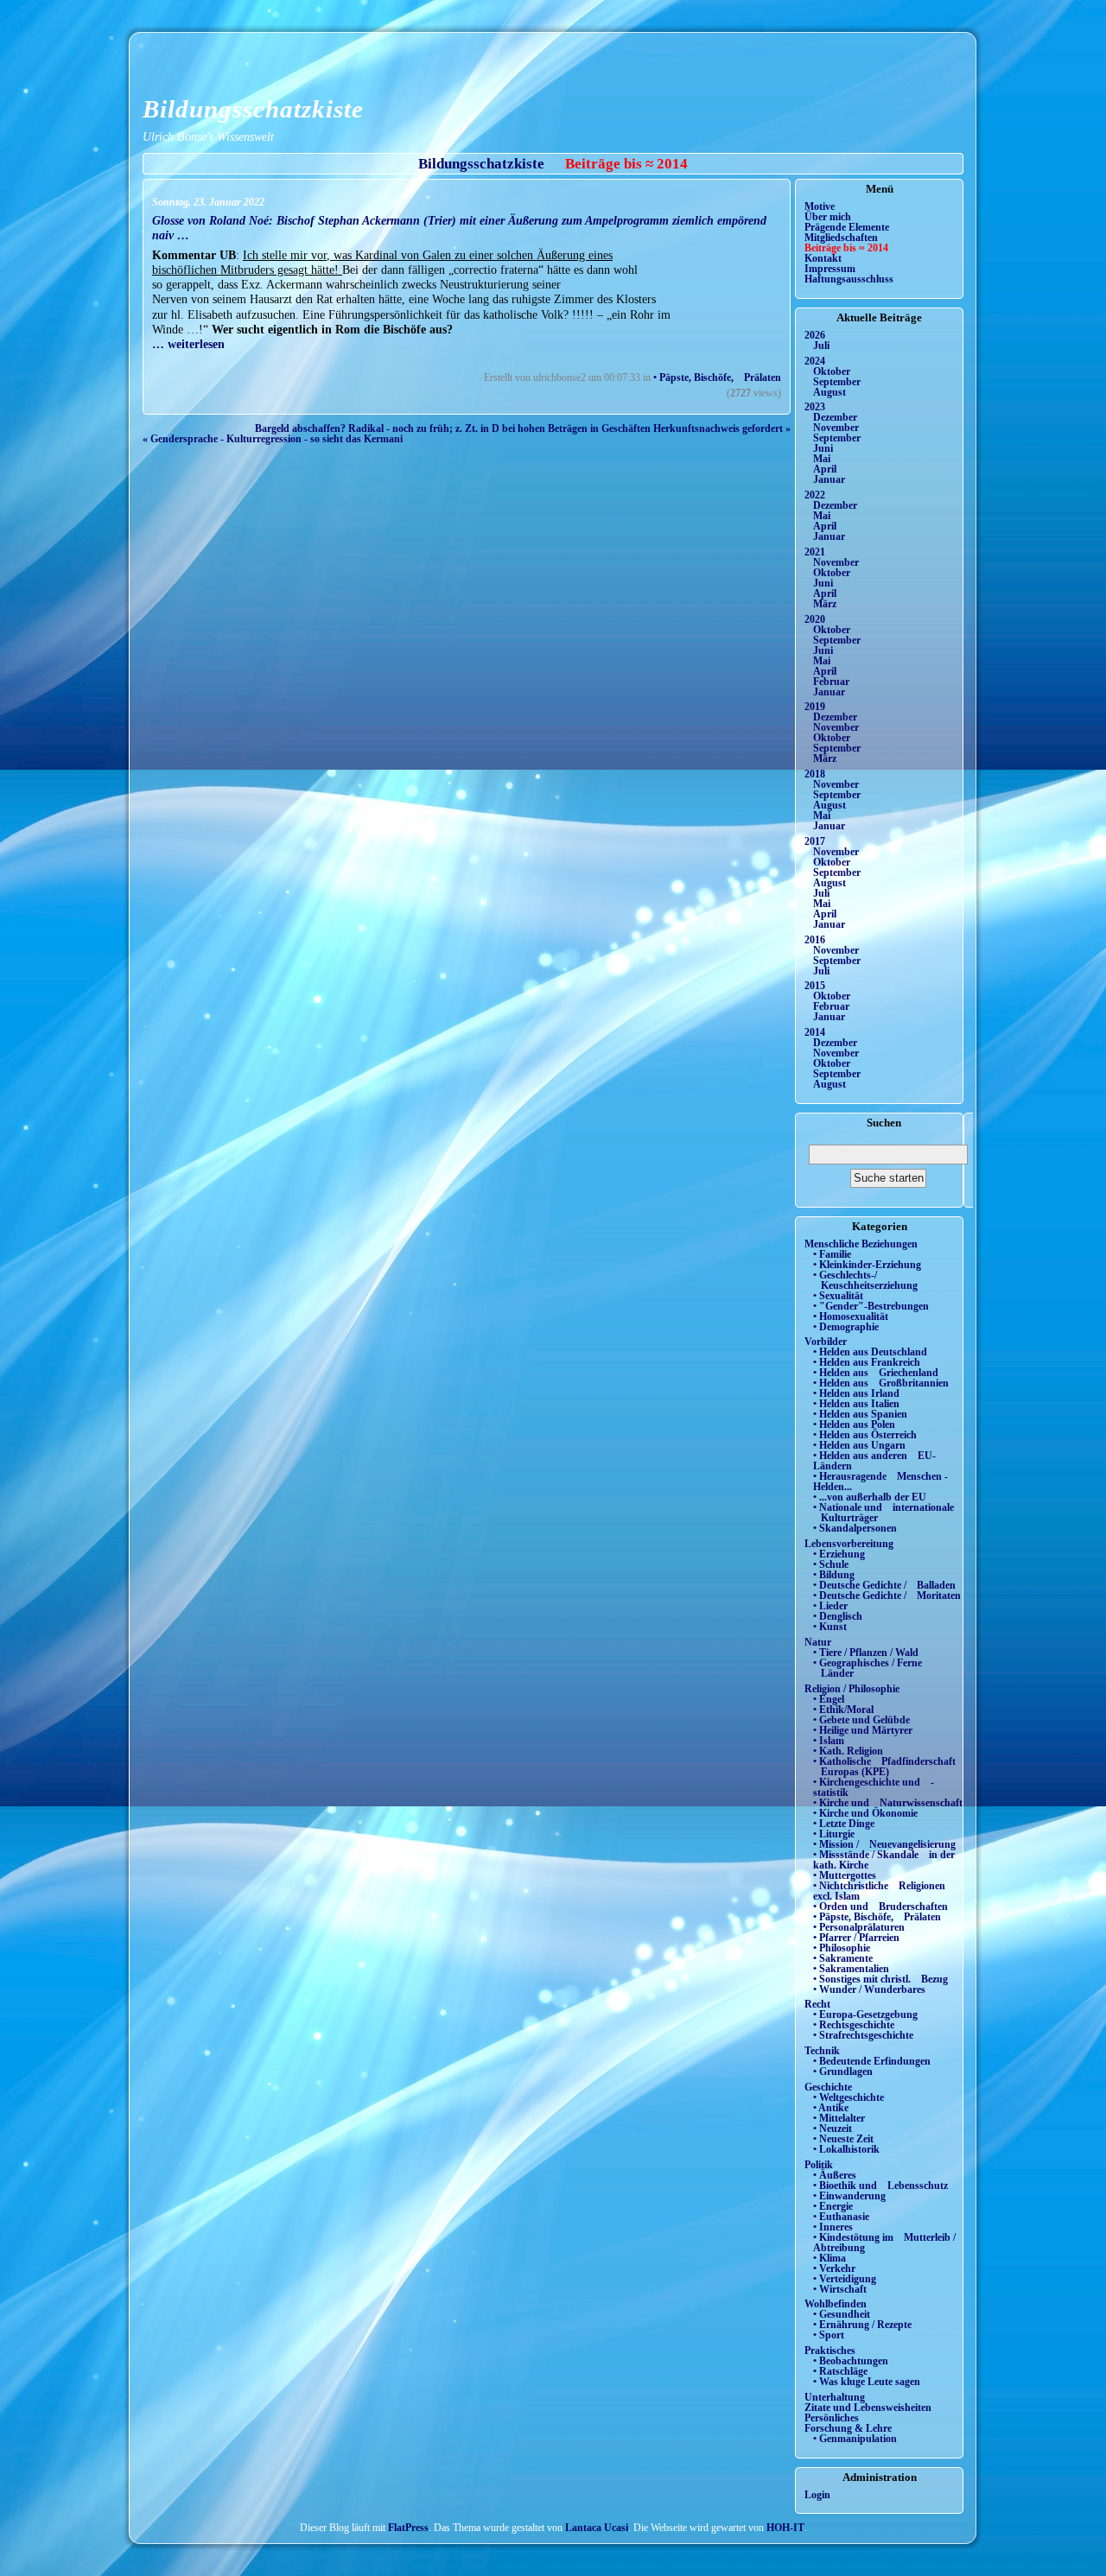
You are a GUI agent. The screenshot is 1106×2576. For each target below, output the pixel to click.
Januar (829, 479)
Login (817, 2495)
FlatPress (408, 2528)
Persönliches (832, 2418)
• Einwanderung (849, 2196)
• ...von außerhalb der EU (870, 1497)
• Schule (831, 1564)
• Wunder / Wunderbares (869, 1989)
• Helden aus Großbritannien (881, 1383)
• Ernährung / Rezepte (862, 2325)
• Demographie (846, 1327)
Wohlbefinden (836, 2304)
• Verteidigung (845, 2279)
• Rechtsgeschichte (854, 2025)
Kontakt (823, 258)
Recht (817, 2004)
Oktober (832, 371)
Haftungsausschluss (849, 279)
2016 (815, 940)
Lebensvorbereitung (849, 1544)
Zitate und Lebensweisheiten (868, 2408)
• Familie (832, 1254)
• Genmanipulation (855, 2439)
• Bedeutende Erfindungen (872, 2061)
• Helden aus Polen (854, 1424)
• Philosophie (842, 1948)
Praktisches (830, 2351)
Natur (818, 1642)
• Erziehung (839, 1554)
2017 (815, 841)
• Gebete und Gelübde (861, 1720)
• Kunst (830, 1627)
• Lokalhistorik (846, 2149)
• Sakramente (843, 1958)
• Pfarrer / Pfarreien (856, 1938)
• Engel (829, 1699)
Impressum (830, 269)
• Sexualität (838, 1296)
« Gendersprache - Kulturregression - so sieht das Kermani (273, 439)
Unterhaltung (835, 2397)
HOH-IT (785, 2528)
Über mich (828, 217)
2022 (815, 495)
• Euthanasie (841, 2217)
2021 (815, 552)
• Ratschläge (840, 2371)
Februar (831, 682)
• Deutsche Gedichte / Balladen (884, 1585)
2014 (815, 1032)
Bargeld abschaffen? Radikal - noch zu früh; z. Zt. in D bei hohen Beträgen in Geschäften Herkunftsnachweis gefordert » (523, 428)
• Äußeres (835, 2175)
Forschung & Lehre (848, 2428)
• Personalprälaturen (859, 1927)
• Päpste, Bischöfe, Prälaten (717, 378)
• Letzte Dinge (844, 1824)
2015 (815, 986)
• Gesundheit (842, 2314)
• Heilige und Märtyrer (863, 1730)
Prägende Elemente (847, 227)
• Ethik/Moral (843, 1710)
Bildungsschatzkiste (253, 109)
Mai (822, 459)
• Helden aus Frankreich (867, 1362)
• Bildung (834, 1575)
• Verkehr (834, 2268)
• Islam (829, 1741)
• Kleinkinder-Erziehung (867, 1265)
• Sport (829, 2335)
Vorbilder (826, 1342)
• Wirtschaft (840, 2289)
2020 (815, 619)
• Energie (833, 2206)
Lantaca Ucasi (597, 2528)
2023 (815, 407)
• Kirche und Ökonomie (865, 1813)
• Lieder (830, 1606)
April (825, 469)
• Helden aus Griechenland (876, 1373)
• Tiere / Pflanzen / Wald (866, 1653)
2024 (815, 361)
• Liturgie (834, 1834)
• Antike (831, 2108)
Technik (822, 2051)
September (837, 382)
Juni (823, 448)
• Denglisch (838, 1616)
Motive (820, 206)
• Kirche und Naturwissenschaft (888, 1803)
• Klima (829, 2258)
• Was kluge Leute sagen (867, 2382)
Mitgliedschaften (841, 238)
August (829, 392)
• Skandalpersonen (855, 1528)
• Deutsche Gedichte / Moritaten (887, 1596)
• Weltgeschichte (849, 2097)
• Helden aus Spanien (860, 1414)
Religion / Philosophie (852, 1689)
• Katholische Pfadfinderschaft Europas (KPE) (884, 1767)
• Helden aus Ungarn (859, 1445)
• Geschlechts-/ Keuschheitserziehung (865, 1280)
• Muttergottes (845, 1875)
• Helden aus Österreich (865, 1435)
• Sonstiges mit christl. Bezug (880, 1979)
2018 (815, 774)
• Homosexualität (851, 1317)
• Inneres (833, 2227)
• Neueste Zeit (843, 2139)
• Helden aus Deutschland (870, 1352)
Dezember (835, 417)
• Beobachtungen (851, 2361)
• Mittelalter (839, 2118)
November (836, 428)
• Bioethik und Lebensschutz (880, 2186)
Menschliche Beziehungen (861, 1244)
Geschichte (828, 2087)
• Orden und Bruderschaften (880, 1907)
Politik (819, 2165)
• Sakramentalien (851, 1969)
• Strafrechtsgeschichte (863, 2035)
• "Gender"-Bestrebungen (871, 1306)
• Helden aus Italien (856, 1404)
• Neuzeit (833, 2129)
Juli (821, 346)
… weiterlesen (188, 344)
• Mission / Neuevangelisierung (884, 1844)
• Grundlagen (843, 2072)
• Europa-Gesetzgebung (865, 2014)
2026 (815, 335)
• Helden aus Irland (856, 1393)
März (825, 604)
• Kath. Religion (848, 1751)
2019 (815, 707)
